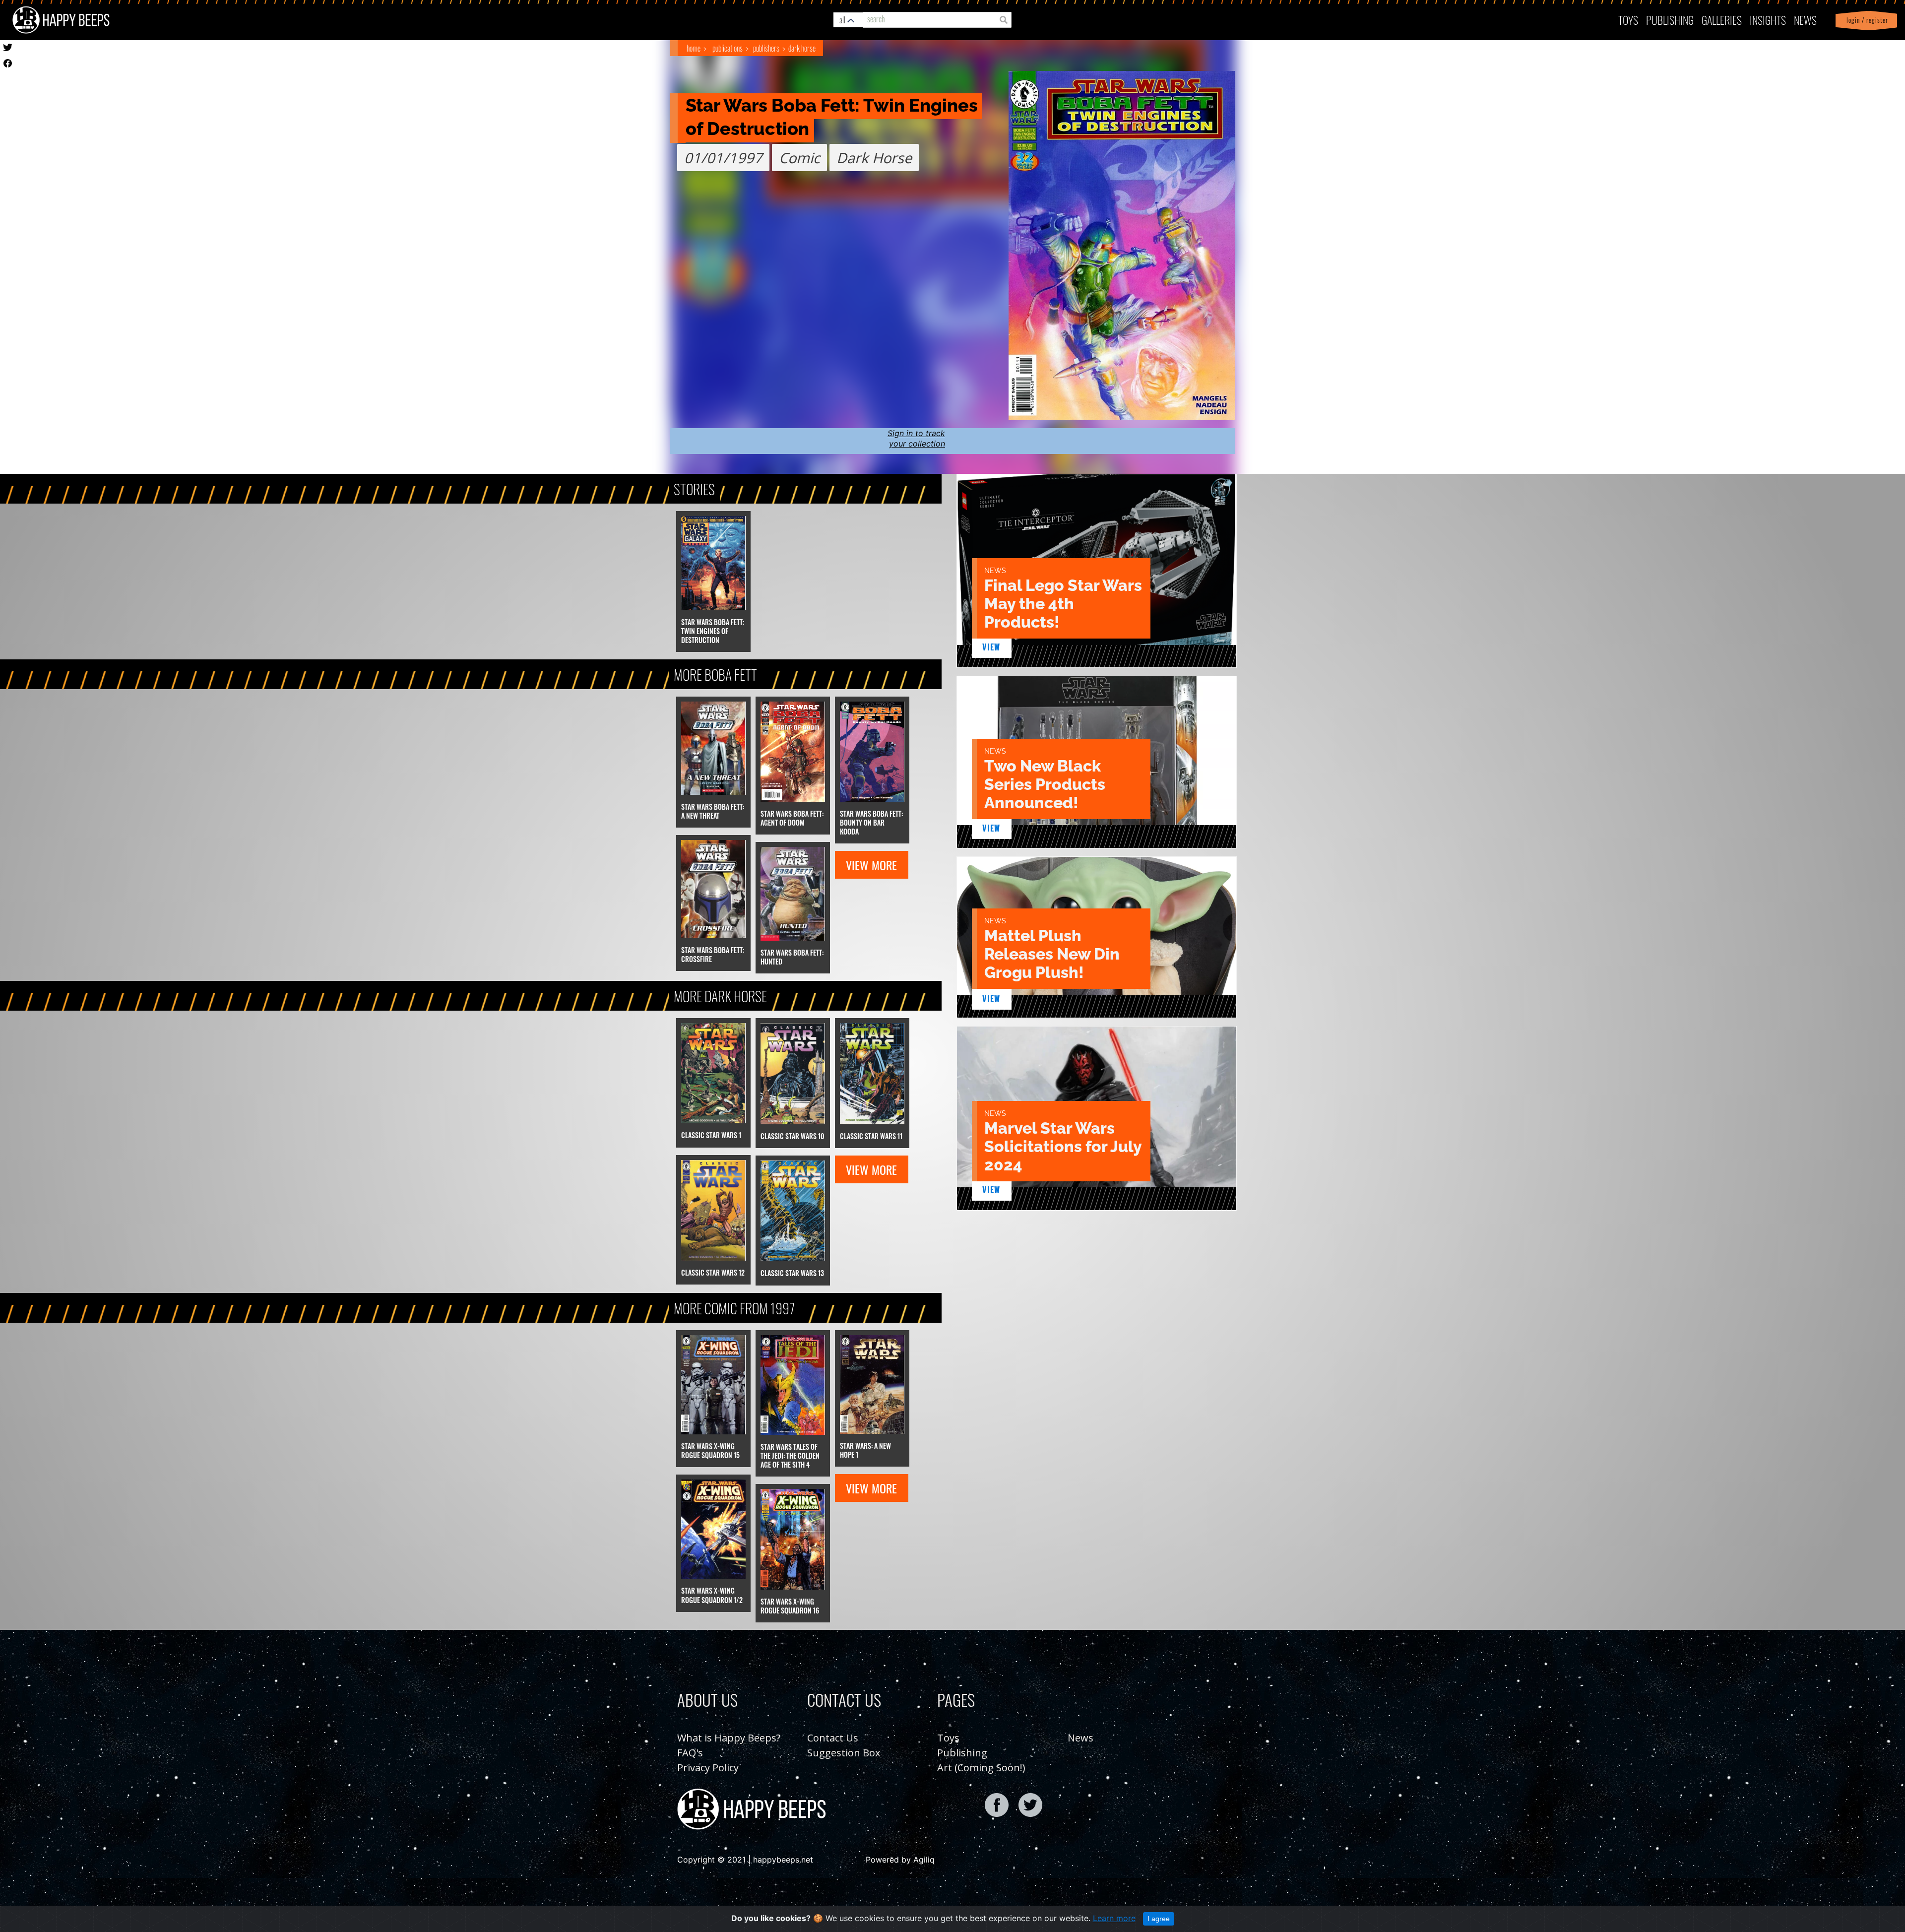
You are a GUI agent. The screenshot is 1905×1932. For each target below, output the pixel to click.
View (991, 647)
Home (694, 48)
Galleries (1722, 20)
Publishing (962, 1753)
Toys (1628, 20)
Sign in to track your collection (916, 438)
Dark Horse (802, 48)
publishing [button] (1670, 20)
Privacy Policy (708, 1768)
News (1805, 20)
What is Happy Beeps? (729, 1738)
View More (871, 865)
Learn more (1114, 1918)
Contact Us (833, 1738)
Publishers (766, 48)
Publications (728, 48)
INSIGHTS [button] (1768, 20)
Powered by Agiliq (900, 1860)
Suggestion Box (844, 1753)
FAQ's (690, 1753)
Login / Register (1865, 20)
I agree (1159, 1919)
